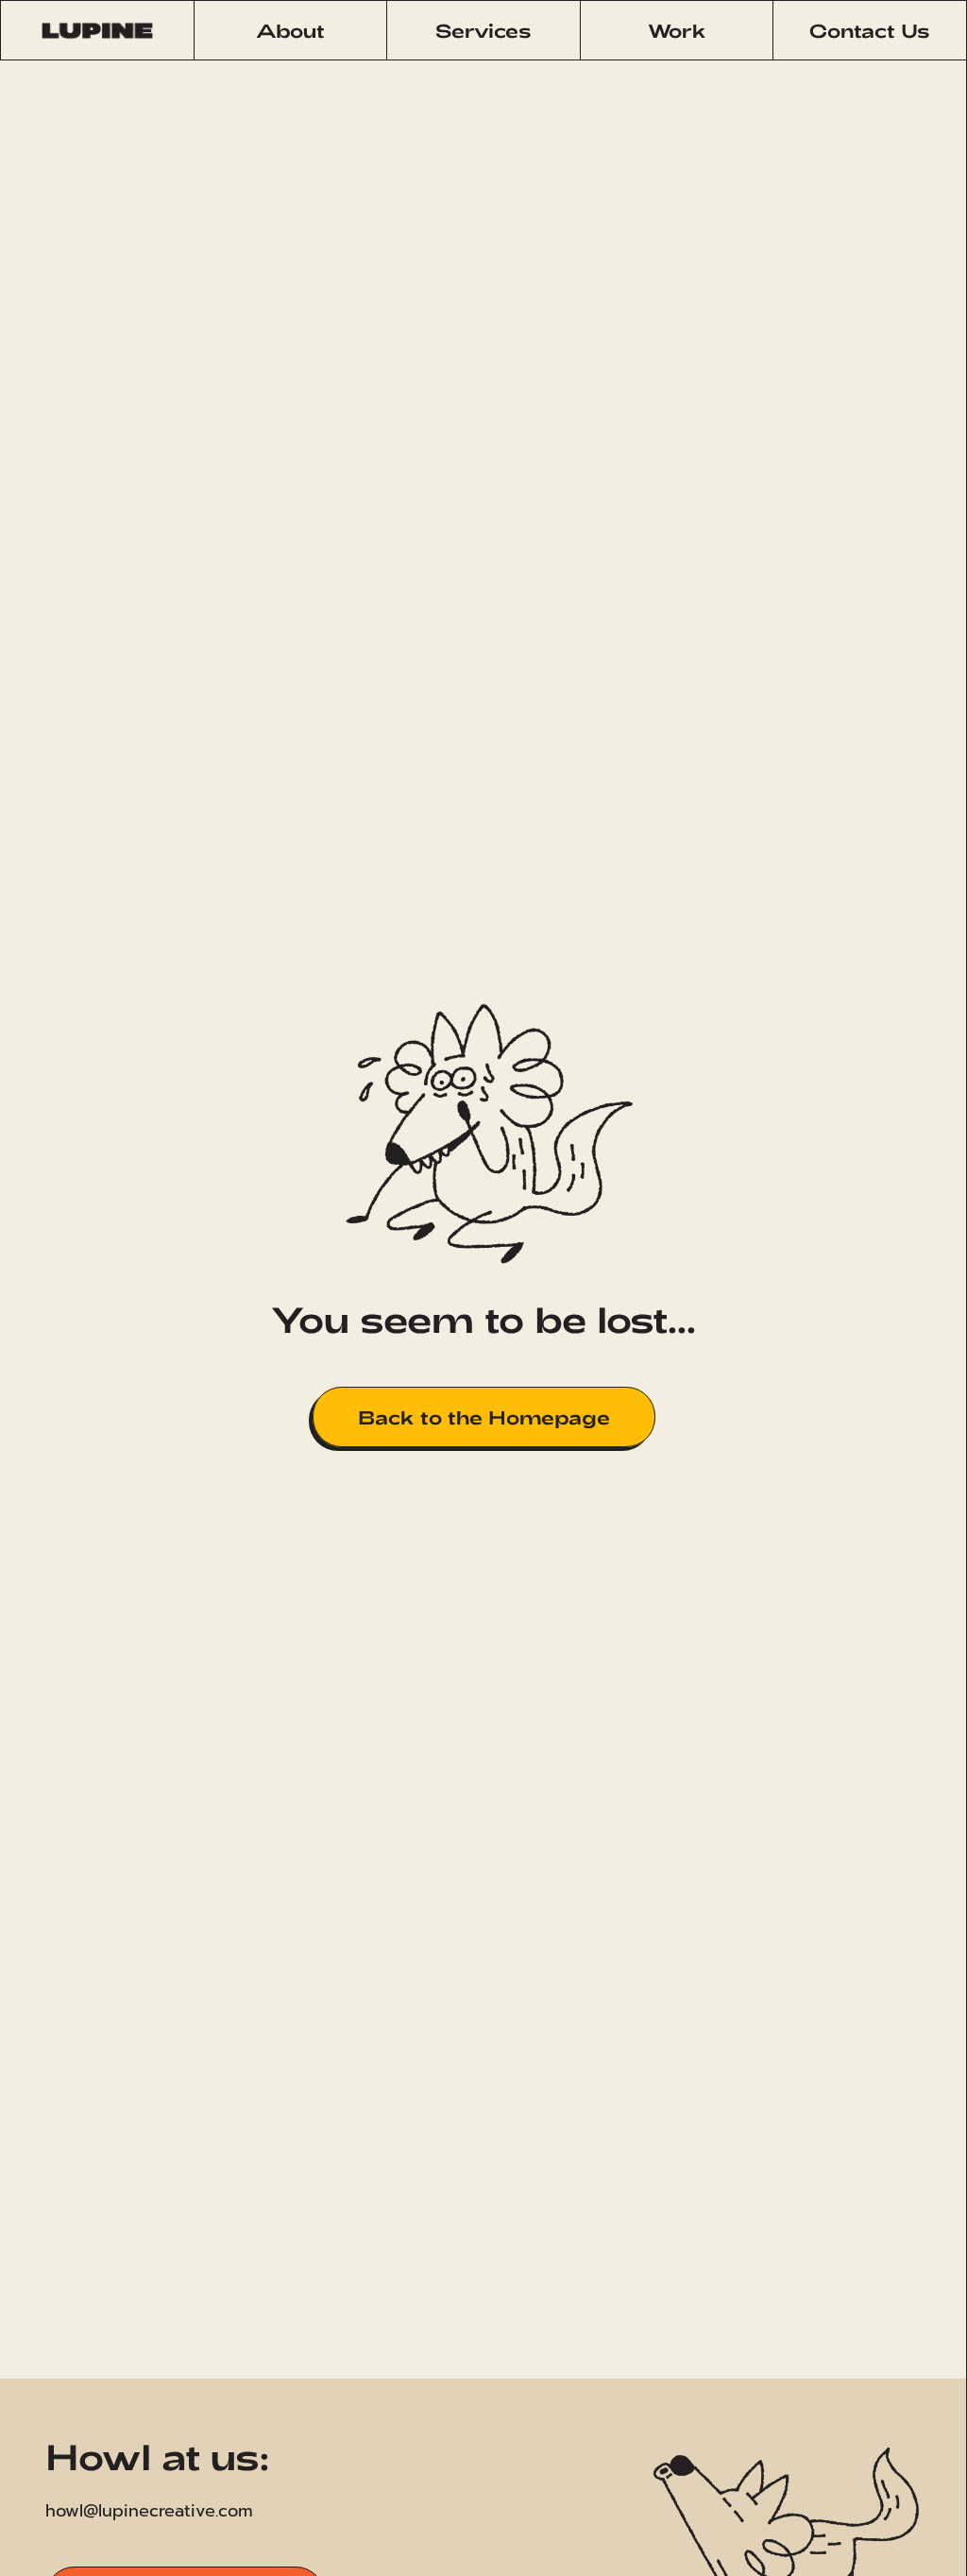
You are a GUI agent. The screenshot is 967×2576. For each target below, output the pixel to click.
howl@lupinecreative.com (149, 2511)
